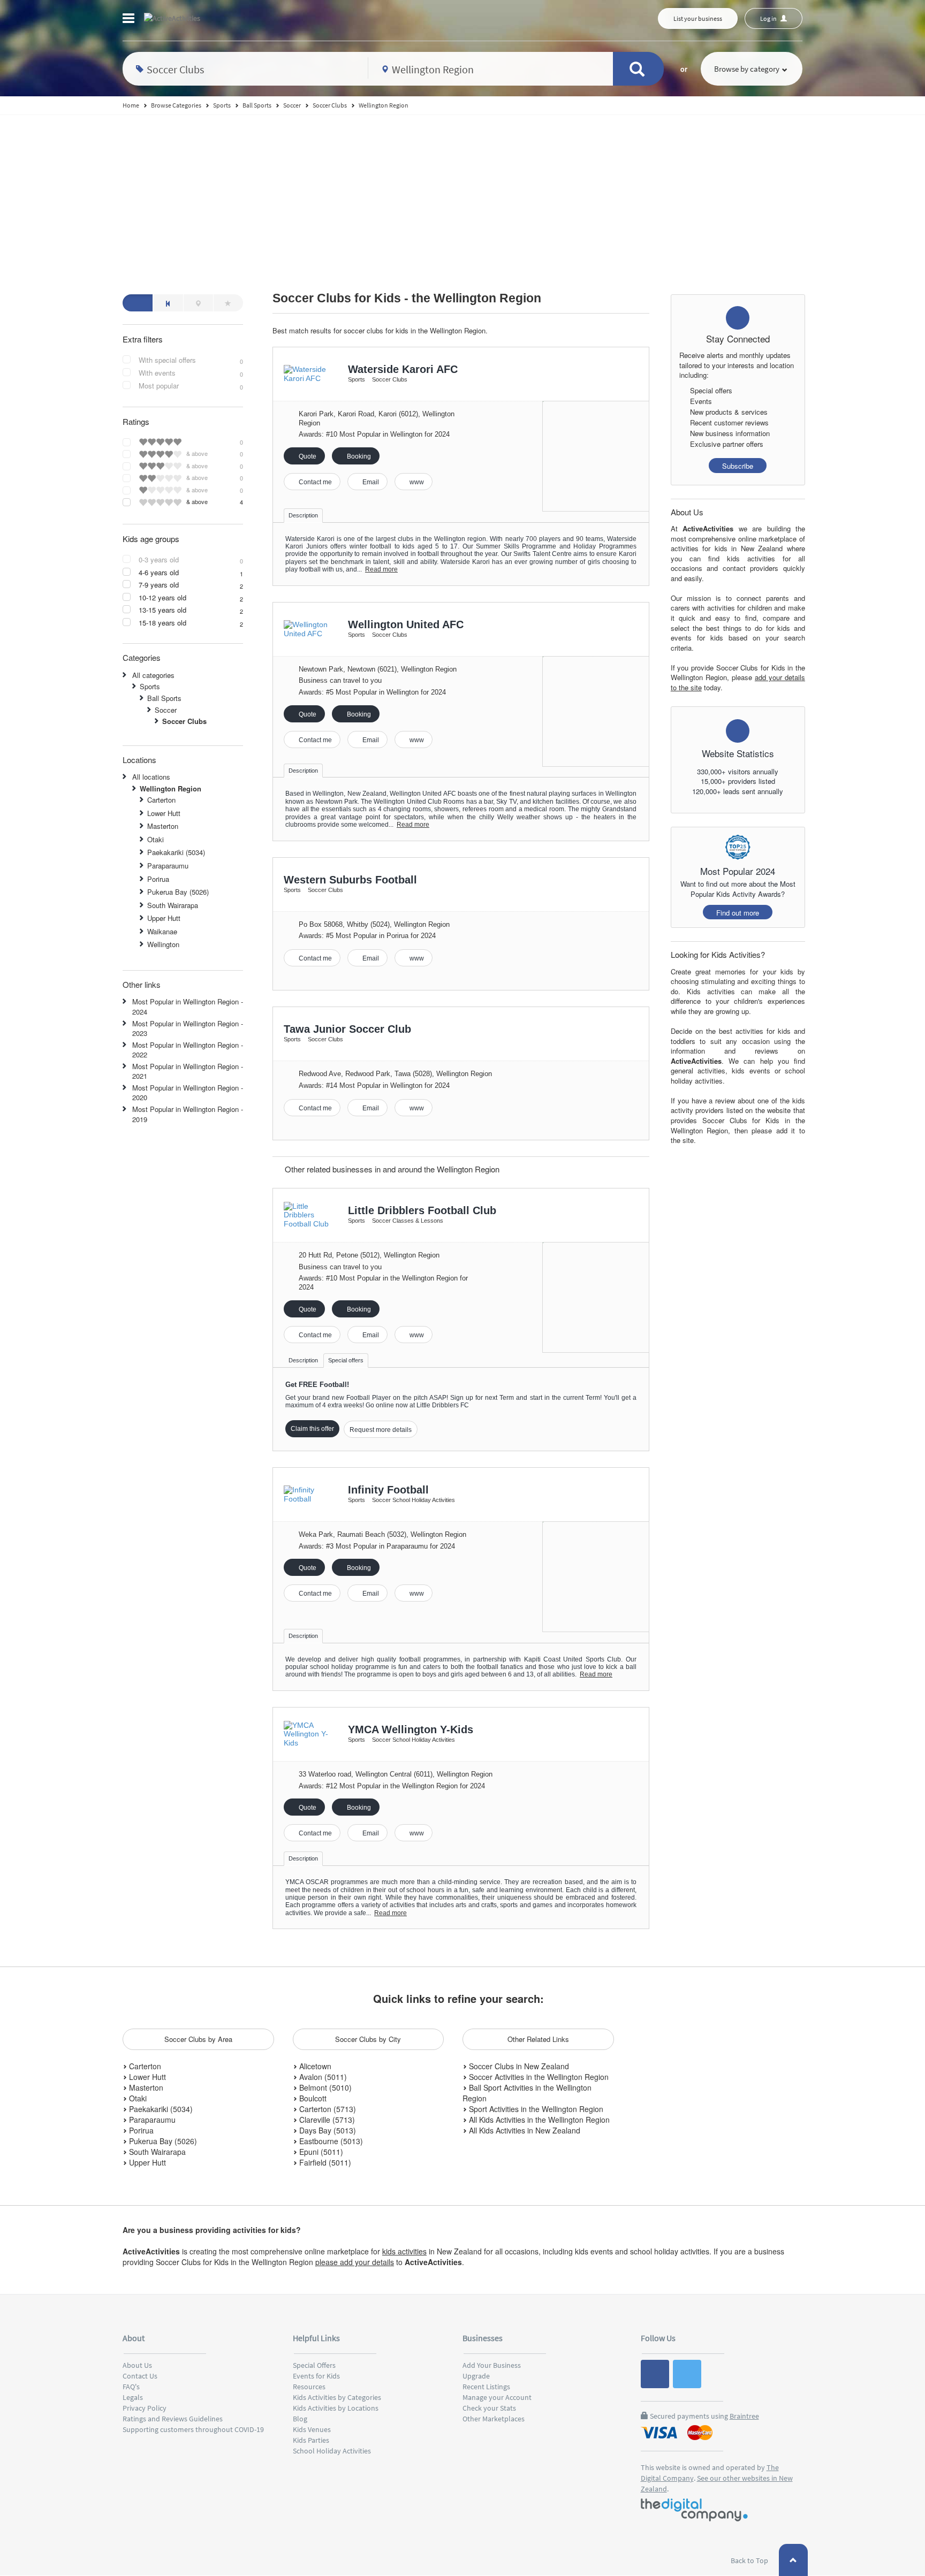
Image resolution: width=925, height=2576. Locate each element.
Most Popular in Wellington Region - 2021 (188, 1071)
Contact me (314, 482)
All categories (153, 675)
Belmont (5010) (324, 2087)
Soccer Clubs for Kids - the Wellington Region (407, 298)
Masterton (163, 826)
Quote (307, 456)
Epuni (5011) (320, 2152)
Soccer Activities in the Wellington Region (538, 2077)
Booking (358, 456)
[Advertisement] (462, 195)
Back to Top (750, 2560)
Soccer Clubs (184, 721)
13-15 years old (162, 610)
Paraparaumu (168, 866)
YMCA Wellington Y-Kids (411, 1729)
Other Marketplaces (494, 2419)
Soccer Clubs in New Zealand (518, 2066)
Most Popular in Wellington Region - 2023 (188, 1028)
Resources (309, 2387)
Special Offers (314, 2365)
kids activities (404, 2251)
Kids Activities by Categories (337, 2397)
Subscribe (738, 466)
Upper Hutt (164, 918)
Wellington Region (170, 788)
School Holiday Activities (332, 2451)
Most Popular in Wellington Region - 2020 (188, 1093)
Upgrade (476, 2376)
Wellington (163, 944)
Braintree (744, 2416)
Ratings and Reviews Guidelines (173, 2419)
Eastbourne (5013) (330, 2141)
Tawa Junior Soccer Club (347, 1029)
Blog (300, 2419)
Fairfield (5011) (324, 2162)
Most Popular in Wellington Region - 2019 (188, 1114)
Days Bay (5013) (327, 2130)
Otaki (156, 839)
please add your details (355, 2262)
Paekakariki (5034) (176, 852)
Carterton (161, 800)
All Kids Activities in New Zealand (524, 2130)
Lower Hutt (164, 813)
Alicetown (314, 2066)
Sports (150, 686)
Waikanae (162, 931)
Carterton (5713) (327, 2109)
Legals (133, 2397)
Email (370, 482)
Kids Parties (311, 2440)
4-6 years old (159, 573)
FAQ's (131, 2387)
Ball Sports (164, 698)
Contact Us (140, 2376)
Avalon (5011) (322, 2077)
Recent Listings (486, 2387)
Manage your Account (497, 2397)
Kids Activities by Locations (336, 2408)
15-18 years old (162, 623)
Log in (769, 18)
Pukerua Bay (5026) (178, 892)
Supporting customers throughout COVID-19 (193, 2429)
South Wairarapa (173, 905)
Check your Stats (489, 2408)
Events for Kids (316, 2376)
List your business (698, 18)
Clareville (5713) (326, 2120)
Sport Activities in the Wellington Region (535, 2109)
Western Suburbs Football (350, 880)
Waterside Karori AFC (403, 369)
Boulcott (312, 2098)
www (416, 482)
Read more (381, 569)
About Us (137, 2365)
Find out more (738, 913)
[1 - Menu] (130, 20)
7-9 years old (159, 585)
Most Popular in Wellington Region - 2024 (188, 1007)
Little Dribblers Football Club (422, 1210)
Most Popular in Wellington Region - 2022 (188, 1050)
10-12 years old (162, 598)
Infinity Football (388, 1490)
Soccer (166, 710)
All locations (151, 777)
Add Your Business (492, 2365)
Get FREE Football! (317, 1385)
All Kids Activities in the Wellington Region (538, 2120)
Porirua (158, 879)
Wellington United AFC (406, 624)
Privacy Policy (145, 2408)
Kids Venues (312, 2429)
